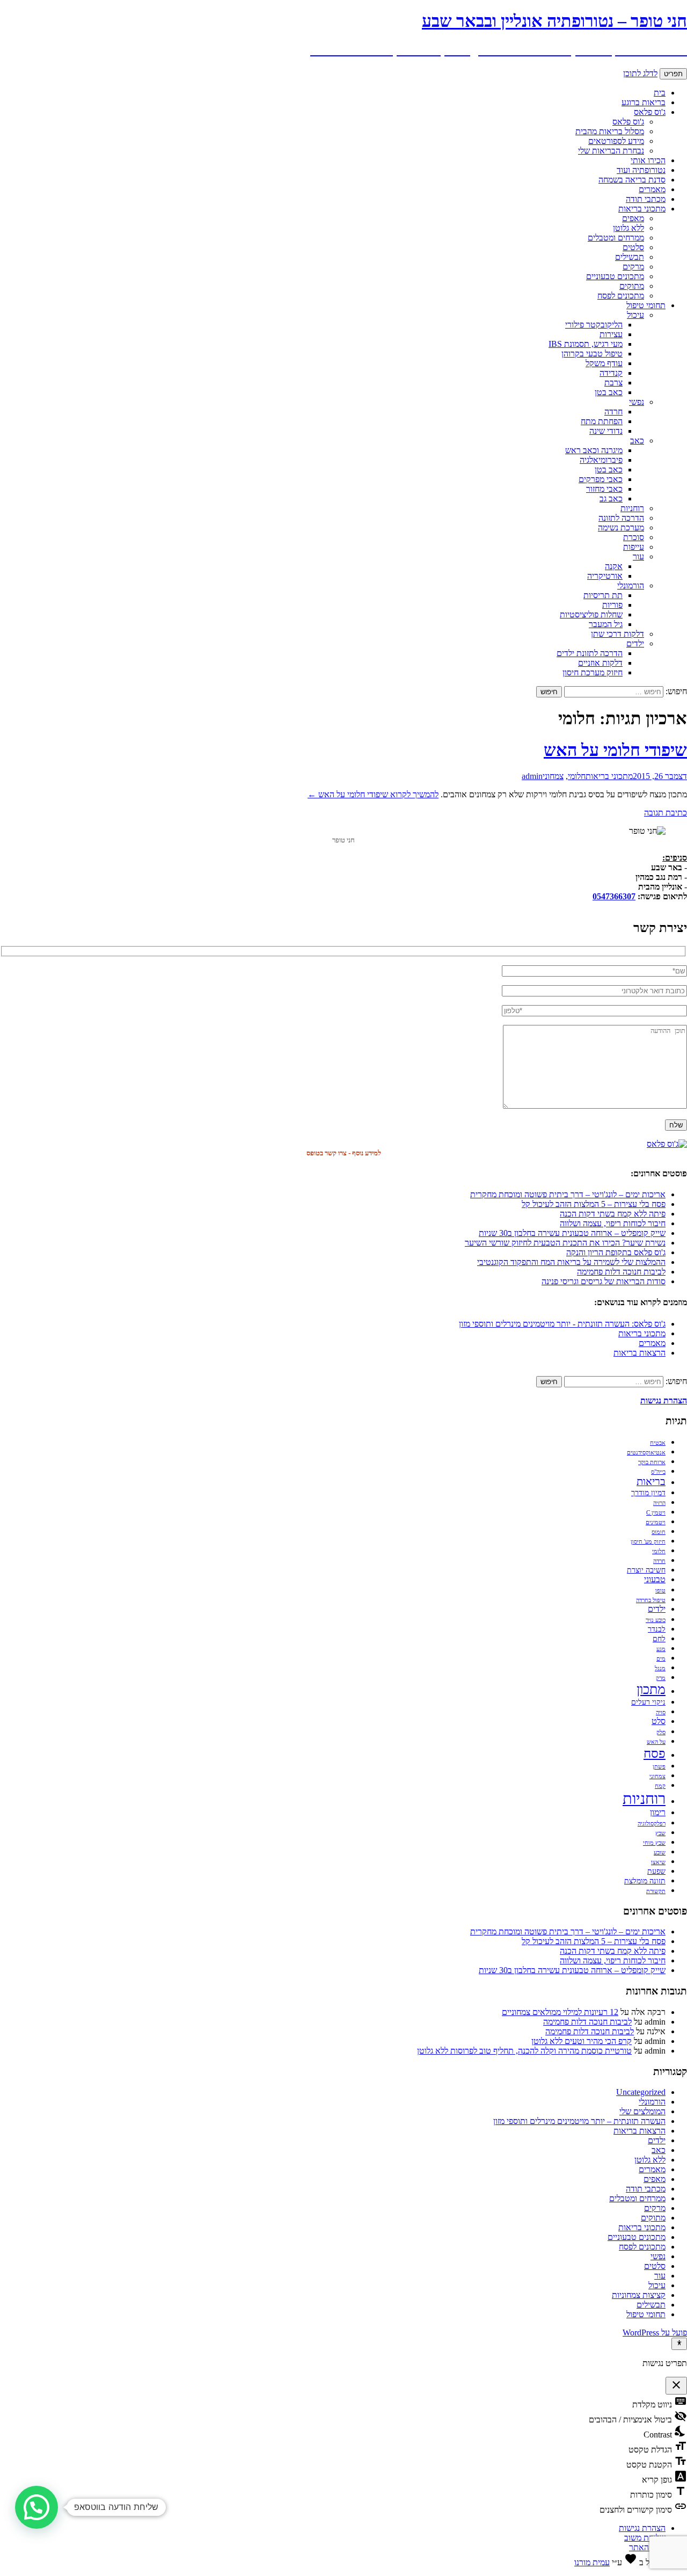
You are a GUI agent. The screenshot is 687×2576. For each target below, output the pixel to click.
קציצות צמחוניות (639, 2295)
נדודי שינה (606, 431)
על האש (656, 1742)
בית (660, 93)
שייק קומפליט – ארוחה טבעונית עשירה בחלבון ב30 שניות (572, 1233)
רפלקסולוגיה (652, 1824)
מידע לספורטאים (616, 141)
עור (638, 556)
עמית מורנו (592, 2562)
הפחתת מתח (602, 421)
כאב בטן (609, 392)
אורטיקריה (605, 576)
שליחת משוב (645, 2538)
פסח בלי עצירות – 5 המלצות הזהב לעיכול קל (594, 1204)
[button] (36, 2507)
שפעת (656, 1871)
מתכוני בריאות (642, 209)
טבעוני (655, 1580)
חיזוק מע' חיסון (648, 1542)
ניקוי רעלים (648, 1702)
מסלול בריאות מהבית (610, 131)
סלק (661, 1732)
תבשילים (630, 257)
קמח (660, 1786)
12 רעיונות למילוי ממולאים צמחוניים (560, 2012)
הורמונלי (631, 585)
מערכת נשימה (621, 527)
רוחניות (632, 508)
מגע (661, 1649)
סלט (659, 1721)
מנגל (660, 1668)
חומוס (659, 1532)
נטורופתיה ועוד (641, 170)
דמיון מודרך (648, 1493)
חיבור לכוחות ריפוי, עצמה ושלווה (613, 1223)
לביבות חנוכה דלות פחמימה (621, 1272)
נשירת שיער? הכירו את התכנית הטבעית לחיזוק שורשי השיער (565, 1243)
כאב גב (611, 499)
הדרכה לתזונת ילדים (590, 653)
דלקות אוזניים (600, 663)
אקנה (614, 566)
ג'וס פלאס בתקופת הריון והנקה (616, 1252)
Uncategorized (641, 2092)
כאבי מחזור (604, 489)
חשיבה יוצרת (646, 1570)
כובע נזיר (656, 1620)
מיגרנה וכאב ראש (594, 450)
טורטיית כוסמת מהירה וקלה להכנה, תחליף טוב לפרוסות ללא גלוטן (524, 2051)
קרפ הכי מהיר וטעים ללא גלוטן (582, 2041)
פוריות (612, 605)
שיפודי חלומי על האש (615, 750)
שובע (660, 1853)
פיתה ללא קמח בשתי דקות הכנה (613, 1214)
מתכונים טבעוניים (615, 276)
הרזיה (659, 1503)
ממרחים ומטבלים (616, 238)
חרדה (613, 412)
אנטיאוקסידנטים (646, 1453)
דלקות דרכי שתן (617, 634)
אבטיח (658, 1443)
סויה (661, 1712)
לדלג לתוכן (640, 73)
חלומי (577, 776)
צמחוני (553, 776)
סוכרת (634, 537)
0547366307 (614, 896)
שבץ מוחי (654, 1843)
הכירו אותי (648, 160)
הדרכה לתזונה (621, 518)
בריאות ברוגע (644, 102)
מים (661, 1659)
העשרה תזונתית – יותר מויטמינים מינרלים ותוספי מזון (579, 2121)
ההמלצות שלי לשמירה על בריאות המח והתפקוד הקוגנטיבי (571, 1262)
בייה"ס (658, 1472)
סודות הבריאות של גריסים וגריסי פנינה (604, 1281)
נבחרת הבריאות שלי (611, 151)
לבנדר (657, 1629)
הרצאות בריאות (640, 1353)
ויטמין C (656, 1513)
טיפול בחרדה (651, 1600)
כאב (637, 441)
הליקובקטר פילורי (594, 325)
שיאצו (658, 1862)
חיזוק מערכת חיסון (593, 672)
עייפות (634, 547)
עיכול (635, 315)
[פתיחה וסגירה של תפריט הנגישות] (679, 2344)
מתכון (651, 1689)
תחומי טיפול (646, 305)
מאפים (633, 218)
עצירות (611, 334)
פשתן (659, 1767)
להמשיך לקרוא (373, 794)
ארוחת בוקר (652, 1462)
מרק (661, 1678)
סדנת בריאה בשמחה (632, 180)
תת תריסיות (603, 595)
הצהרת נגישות (642, 2528)
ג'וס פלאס (650, 112)
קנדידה (611, 373)
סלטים (633, 247)
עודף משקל (604, 363)
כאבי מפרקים (601, 479)
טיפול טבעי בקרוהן (592, 354)
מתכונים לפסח (621, 296)
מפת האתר (647, 2547)
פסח (655, 1753)
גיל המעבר (606, 624)
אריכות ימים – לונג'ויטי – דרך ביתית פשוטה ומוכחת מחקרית (568, 1194)
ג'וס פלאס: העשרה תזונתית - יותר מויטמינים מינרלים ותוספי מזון (562, 1324)
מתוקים (632, 286)
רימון (658, 1813)
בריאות (651, 1482)
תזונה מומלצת (645, 1881)
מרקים (633, 267)
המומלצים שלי (642, 2111)
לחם (659, 1639)
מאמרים (652, 189)
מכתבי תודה (646, 199)
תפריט (673, 74)
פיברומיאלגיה (601, 460)
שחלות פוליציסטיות (591, 614)
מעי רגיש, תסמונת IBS (586, 344)
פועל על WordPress (655, 2333)
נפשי (637, 402)
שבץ (660, 1833)
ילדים (635, 643)
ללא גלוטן (628, 228)
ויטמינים (656, 1522)
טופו (660, 1591)
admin (532, 776)
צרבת (613, 383)
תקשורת (656, 1891)
